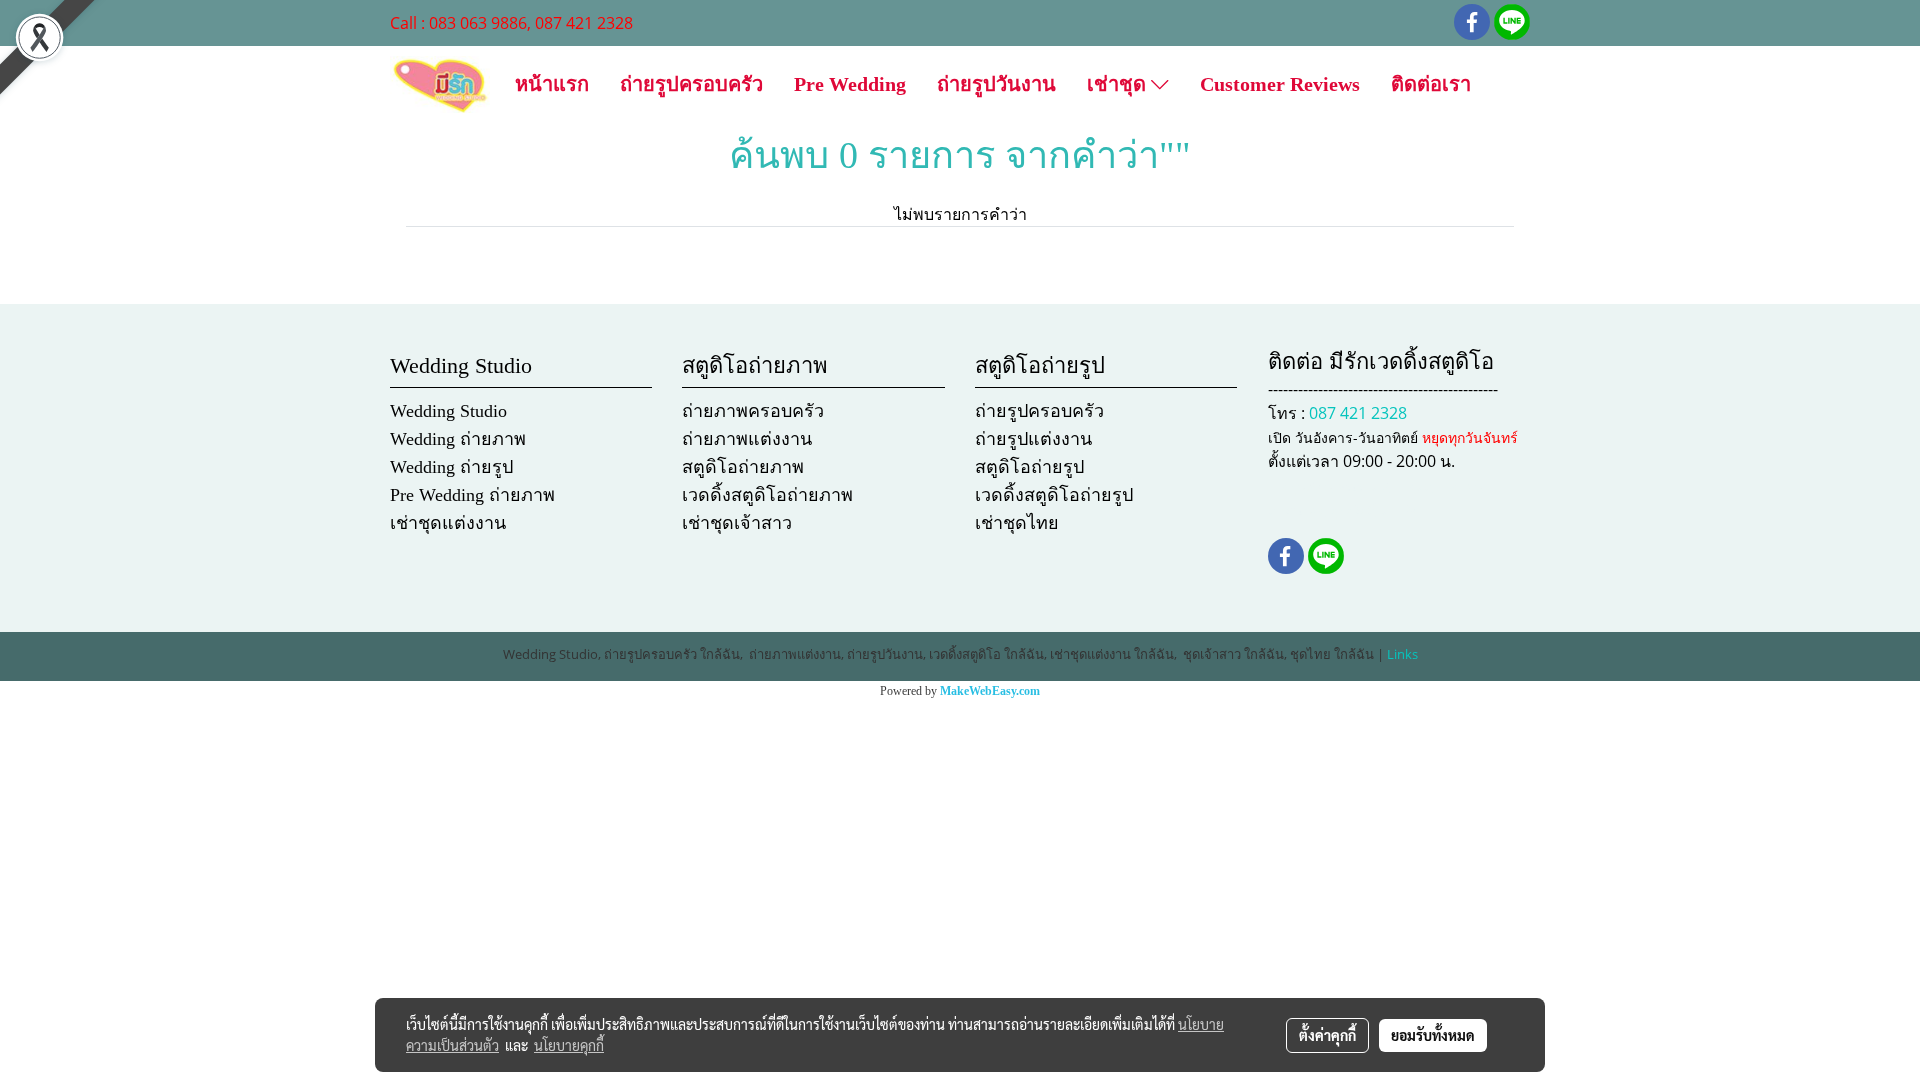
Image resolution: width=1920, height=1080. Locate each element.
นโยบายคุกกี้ (569, 1045)
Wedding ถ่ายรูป (451, 467)
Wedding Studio (448, 411)
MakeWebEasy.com (990, 691)
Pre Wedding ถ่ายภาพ (472, 495)
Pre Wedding (850, 84)
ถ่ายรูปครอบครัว (691, 84)
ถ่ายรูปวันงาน (996, 84)
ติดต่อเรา (1431, 84)
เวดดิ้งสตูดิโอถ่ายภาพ (767, 495)
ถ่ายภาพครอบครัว (753, 411)
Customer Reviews (1280, 84)
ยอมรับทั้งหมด (1433, 1035)
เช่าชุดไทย (1017, 523)
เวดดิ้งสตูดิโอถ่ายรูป (1054, 495)
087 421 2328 (1358, 413)
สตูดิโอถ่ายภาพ (743, 467)
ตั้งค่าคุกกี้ (1327, 1035)
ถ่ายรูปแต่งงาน (1033, 439)
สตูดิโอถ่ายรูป (1029, 467)
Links (1402, 654)
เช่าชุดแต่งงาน (448, 523)
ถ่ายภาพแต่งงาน (747, 439)
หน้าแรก (552, 84)
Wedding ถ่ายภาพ (458, 439)
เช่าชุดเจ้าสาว (737, 523)
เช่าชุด (1119, 84)
